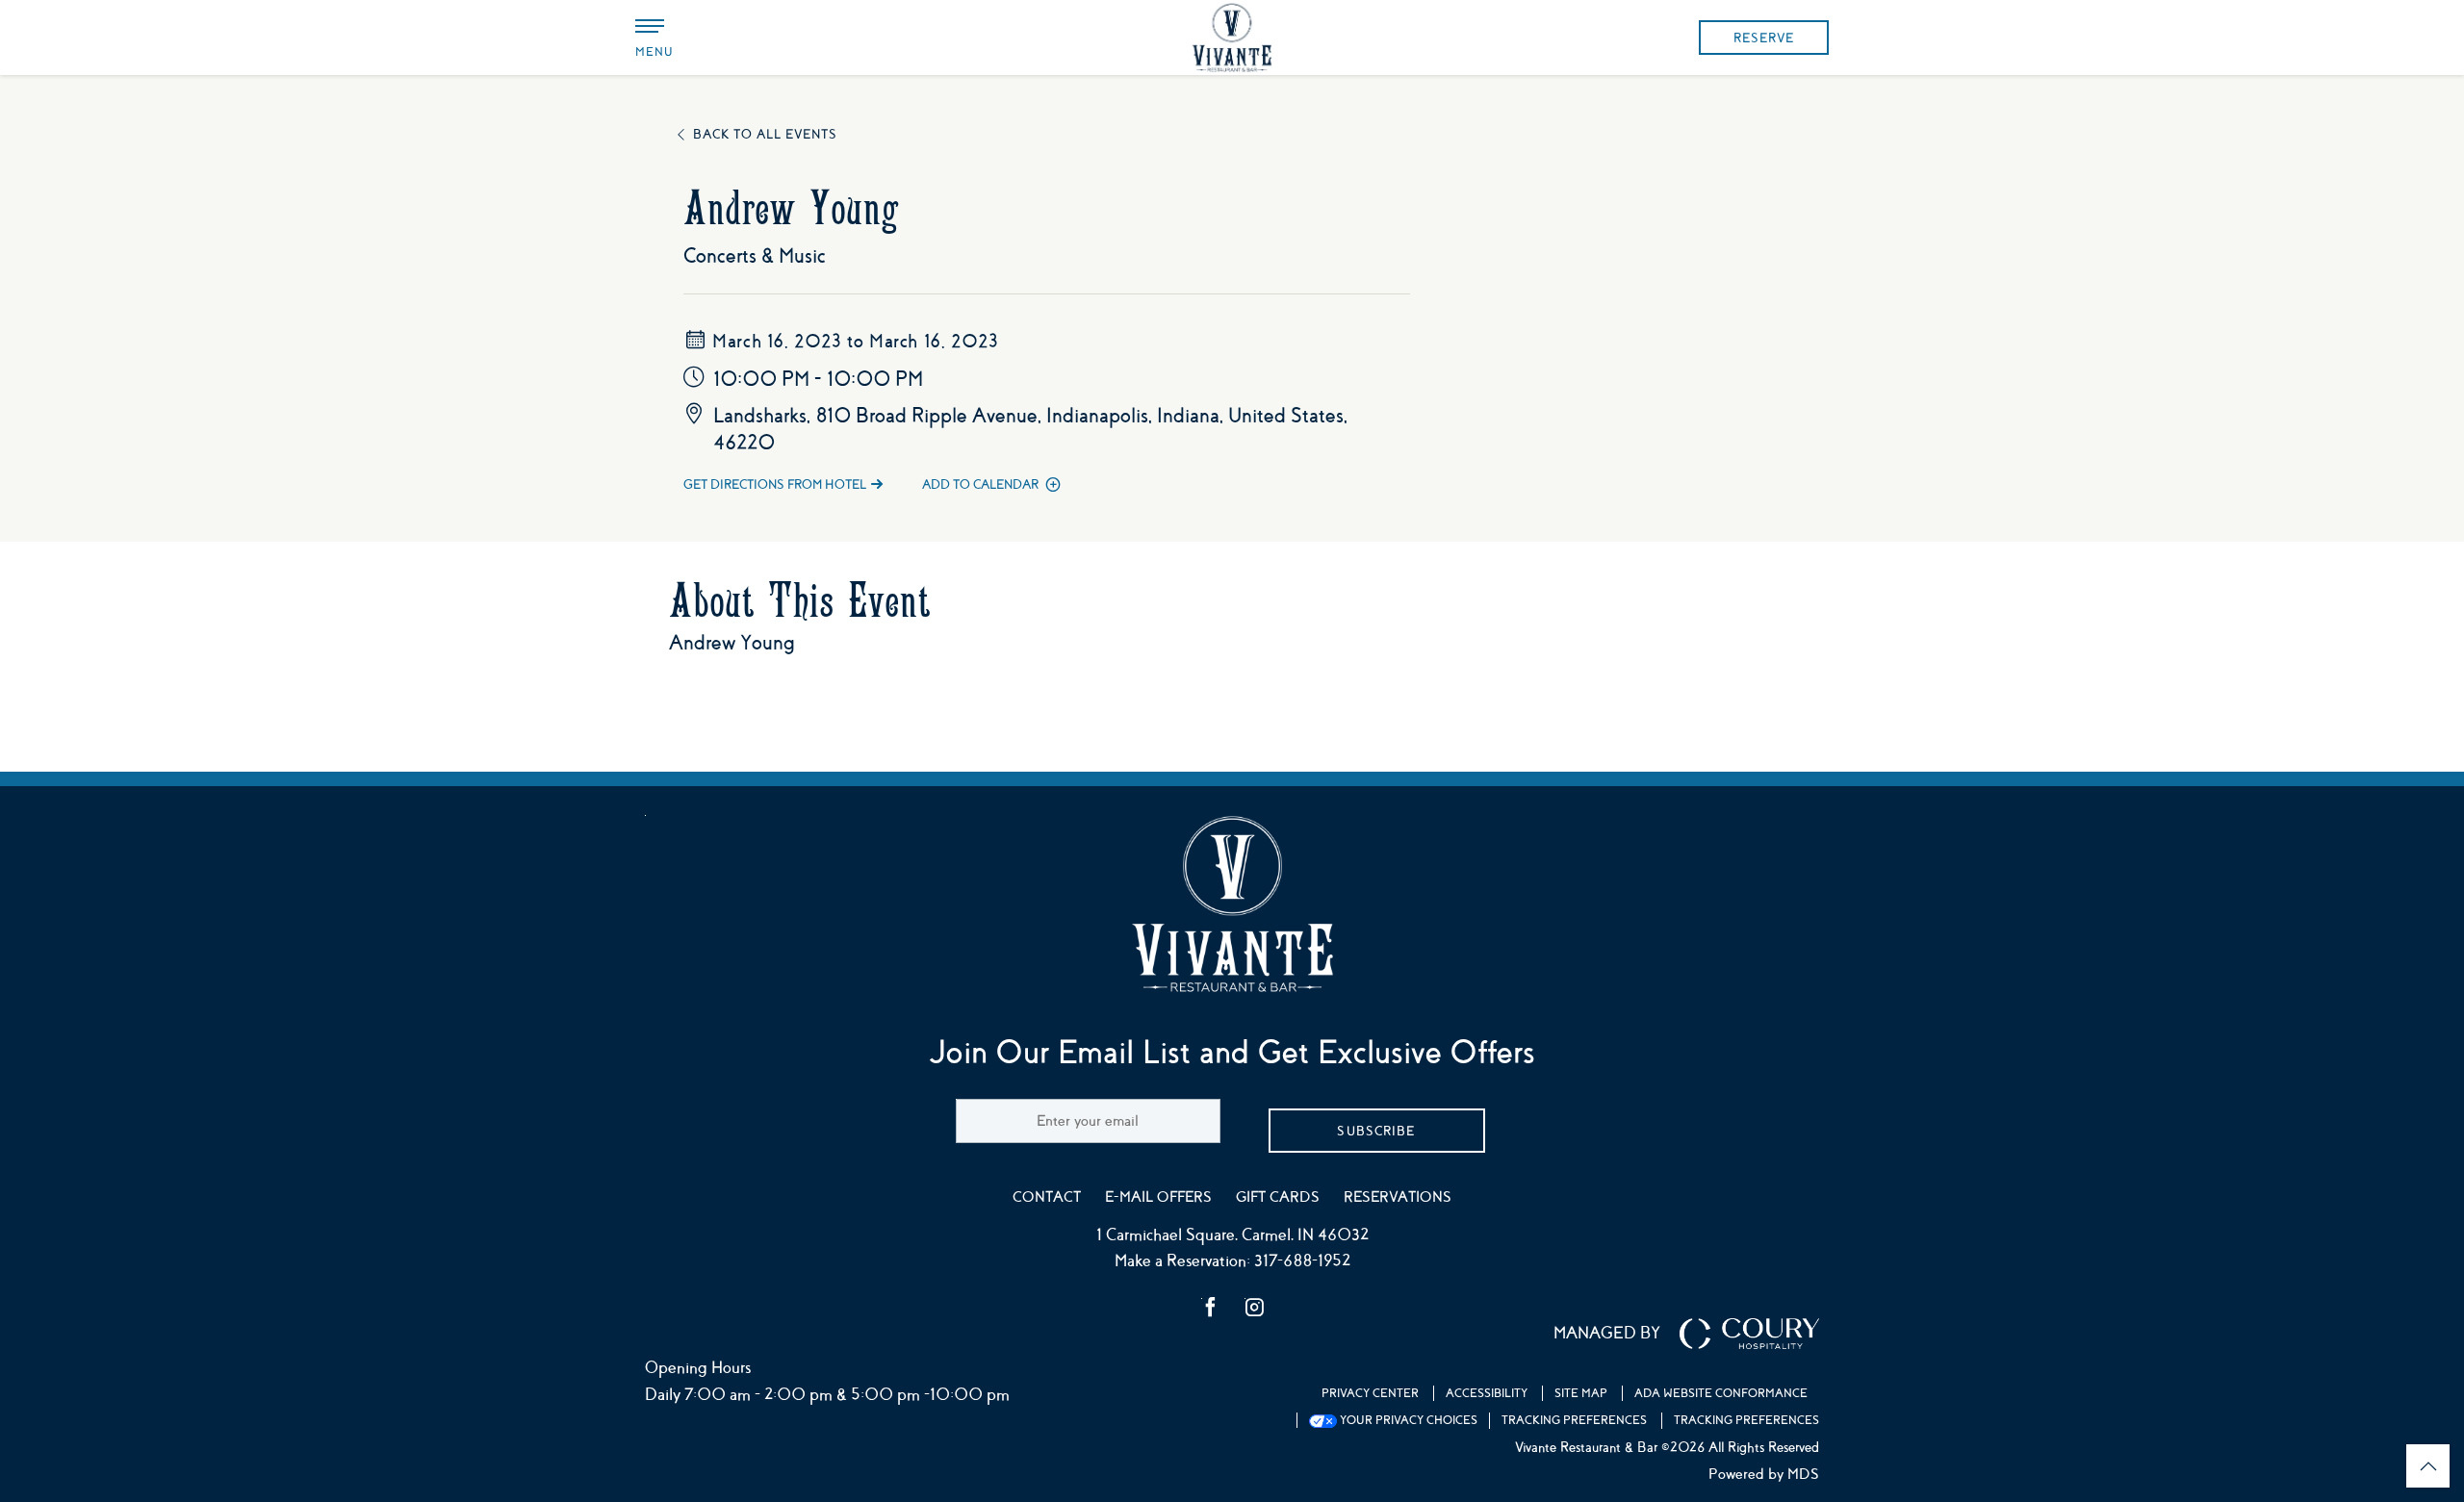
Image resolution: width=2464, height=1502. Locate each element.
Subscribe (1376, 1131)
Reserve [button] (1764, 38)
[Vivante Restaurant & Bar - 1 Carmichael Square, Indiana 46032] (1232, 38)
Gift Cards (1278, 1197)
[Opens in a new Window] (1211, 1310)
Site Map (1581, 1393)
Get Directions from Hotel (775, 484)
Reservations (1398, 1197)
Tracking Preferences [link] (1574, 1420)
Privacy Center (1370, 1393)
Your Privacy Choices (1407, 1420)
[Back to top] (2428, 1466)
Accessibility (1487, 1393)
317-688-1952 (1302, 1261)
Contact (1047, 1197)
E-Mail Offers (1158, 1197)
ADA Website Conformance (1721, 1393)
